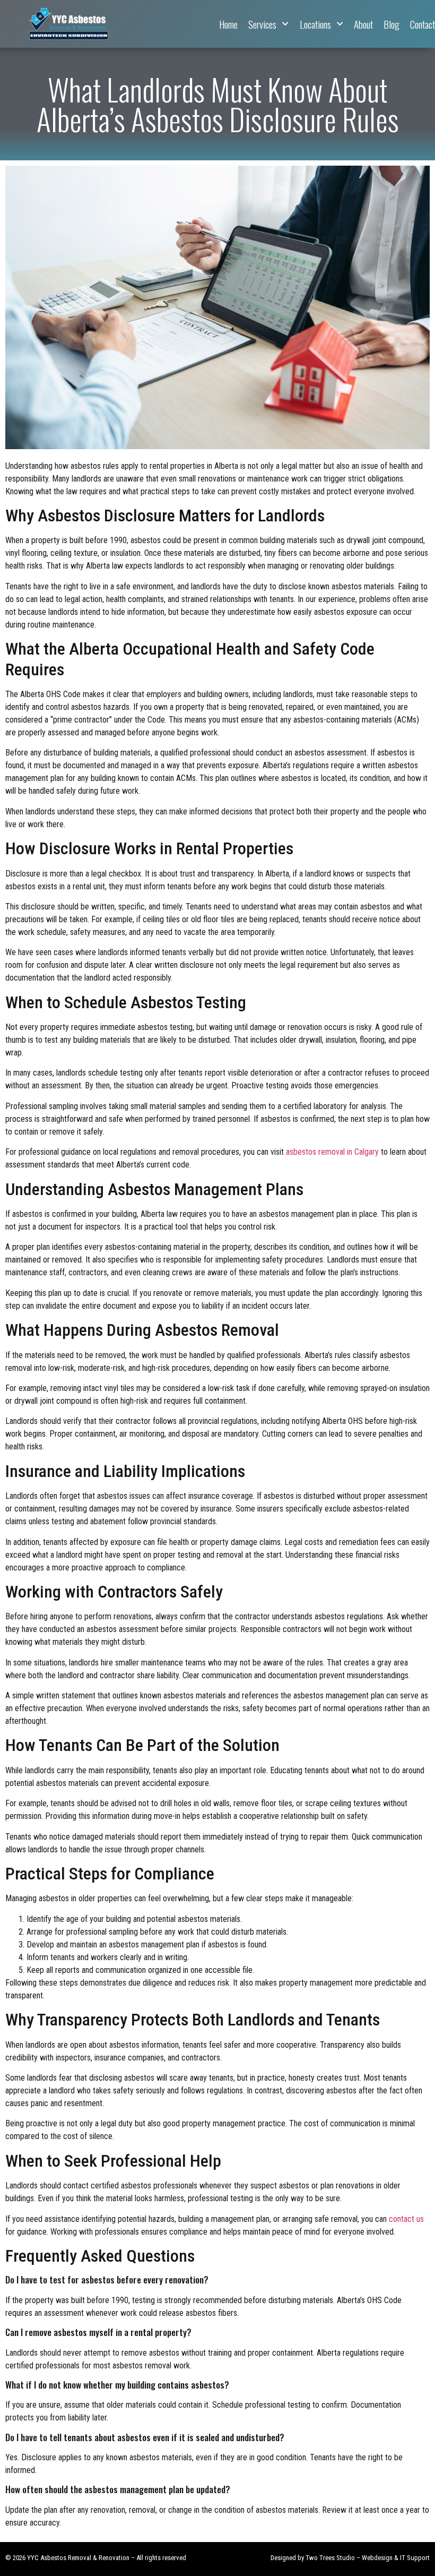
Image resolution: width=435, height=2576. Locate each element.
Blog (391, 24)
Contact (423, 24)
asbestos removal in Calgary (332, 1152)
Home (228, 24)
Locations (315, 24)
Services (262, 24)
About (363, 24)
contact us (406, 2219)
